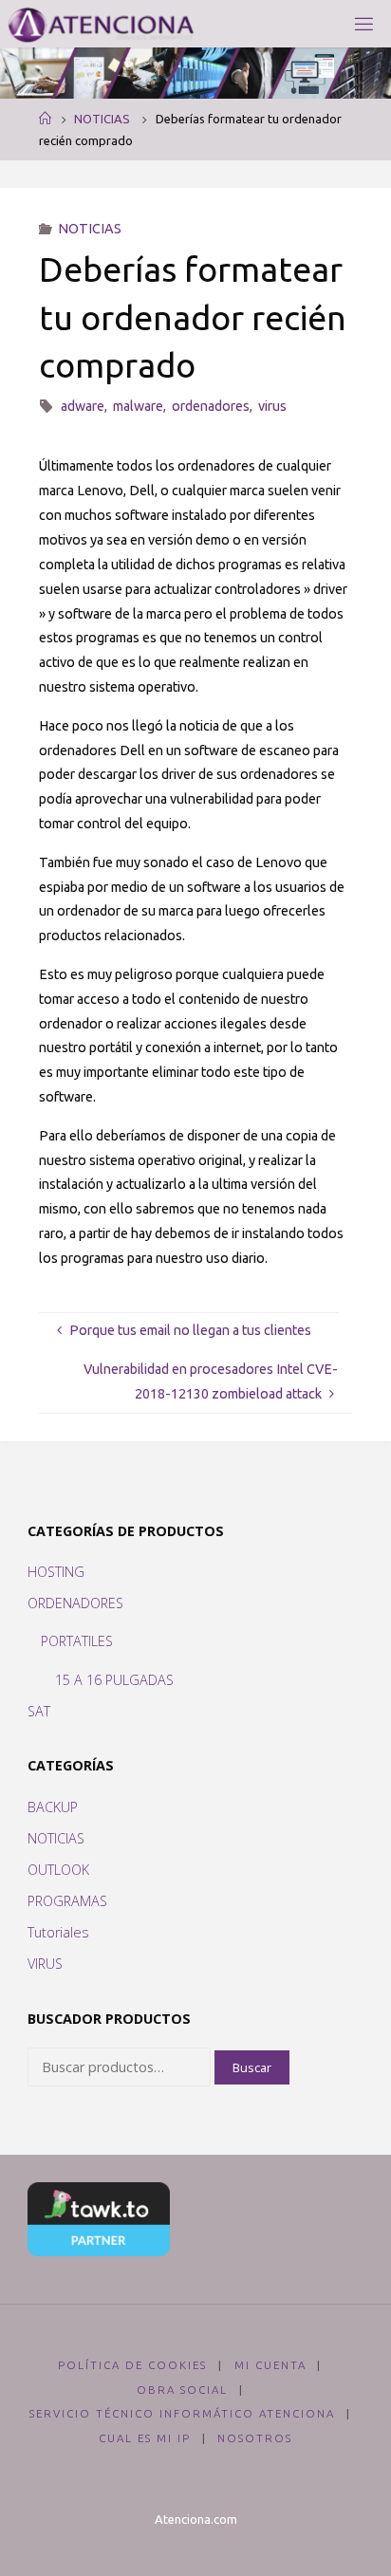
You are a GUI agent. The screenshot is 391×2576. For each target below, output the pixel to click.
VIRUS (45, 1964)
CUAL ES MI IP (145, 2438)
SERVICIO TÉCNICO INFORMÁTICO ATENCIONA (182, 2413)
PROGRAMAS (67, 1901)
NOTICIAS (102, 119)
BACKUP (53, 1807)
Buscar (252, 2067)
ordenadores (211, 406)
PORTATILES (77, 1641)
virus (272, 406)
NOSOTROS (255, 2438)
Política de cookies (132, 2365)
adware (83, 406)
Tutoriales (58, 1932)
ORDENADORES (75, 1603)
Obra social (182, 2390)
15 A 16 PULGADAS (114, 1680)
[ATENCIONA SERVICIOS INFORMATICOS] (101, 24)
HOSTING (56, 1572)
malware (138, 406)
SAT (39, 1711)
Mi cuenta (270, 2365)
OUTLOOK (58, 1870)
